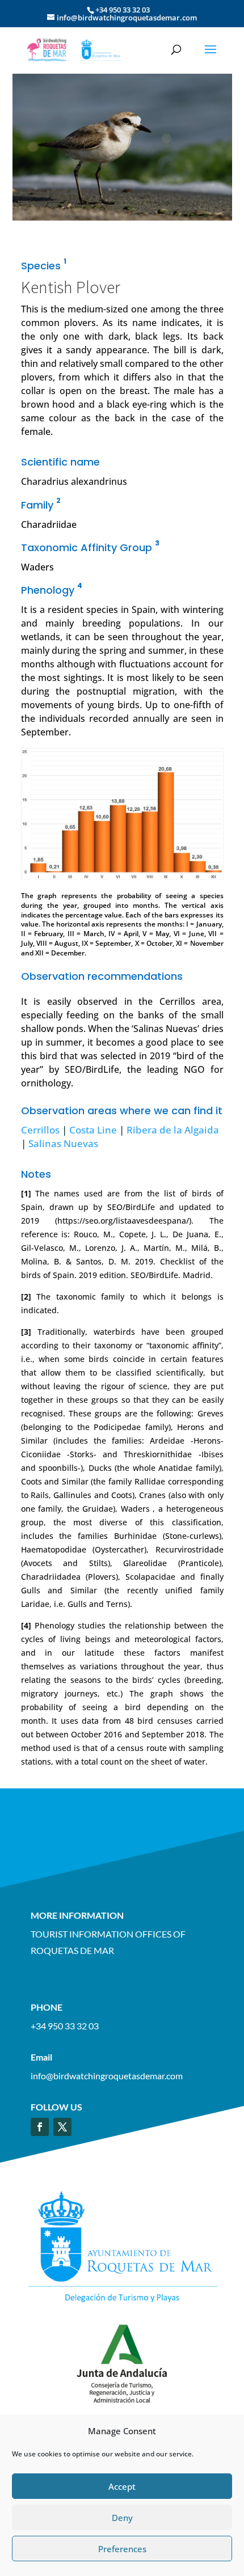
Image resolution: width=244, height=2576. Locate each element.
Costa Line (93, 1130)
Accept (122, 2486)
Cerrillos (40, 1130)
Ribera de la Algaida (173, 1130)
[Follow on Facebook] (40, 2127)
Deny (122, 2518)
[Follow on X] (62, 2127)
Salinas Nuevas (63, 1143)
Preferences (122, 2549)
